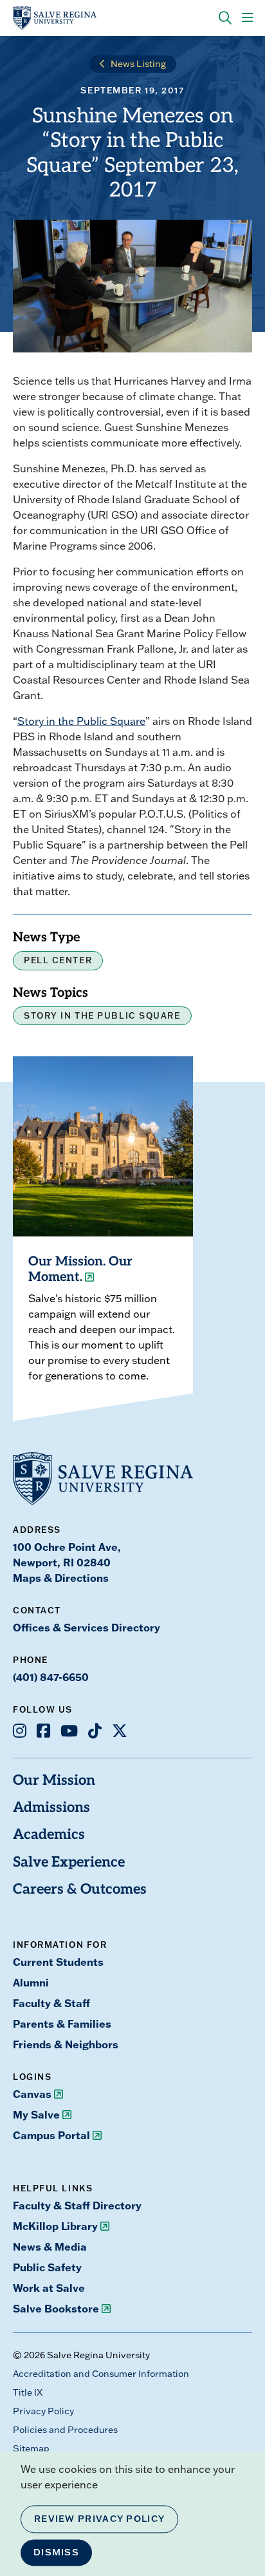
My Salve (36, 2114)
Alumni (31, 1982)
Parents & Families (62, 2023)
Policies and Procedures (65, 2430)
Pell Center (58, 960)
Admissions (51, 1808)
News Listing (138, 64)
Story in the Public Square (81, 721)
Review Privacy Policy (99, 2519)
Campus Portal (51, 2135)
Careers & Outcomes (80, 1890)
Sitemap (31, 2448)
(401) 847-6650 (51, 1677)
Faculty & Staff (51, 2003)
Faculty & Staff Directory (77, 2205)
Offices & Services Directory (87, 1627)
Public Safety (47, 2267)
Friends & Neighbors (66, 2044)
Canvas (32, 2094)
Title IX (28, 2392)
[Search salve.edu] (225, 18)
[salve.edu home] (55, 18)
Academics (49, 1835)
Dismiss (56, 2552)
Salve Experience (69, 1863)
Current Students (58, 1962)
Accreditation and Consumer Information (101, 2374)
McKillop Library (55, 2226)
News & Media (50, 2246)
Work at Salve (49, 2288)
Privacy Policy (43, 2411)
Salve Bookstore (56, 2308)
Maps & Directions (61, 1578)
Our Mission (54, 1781)
